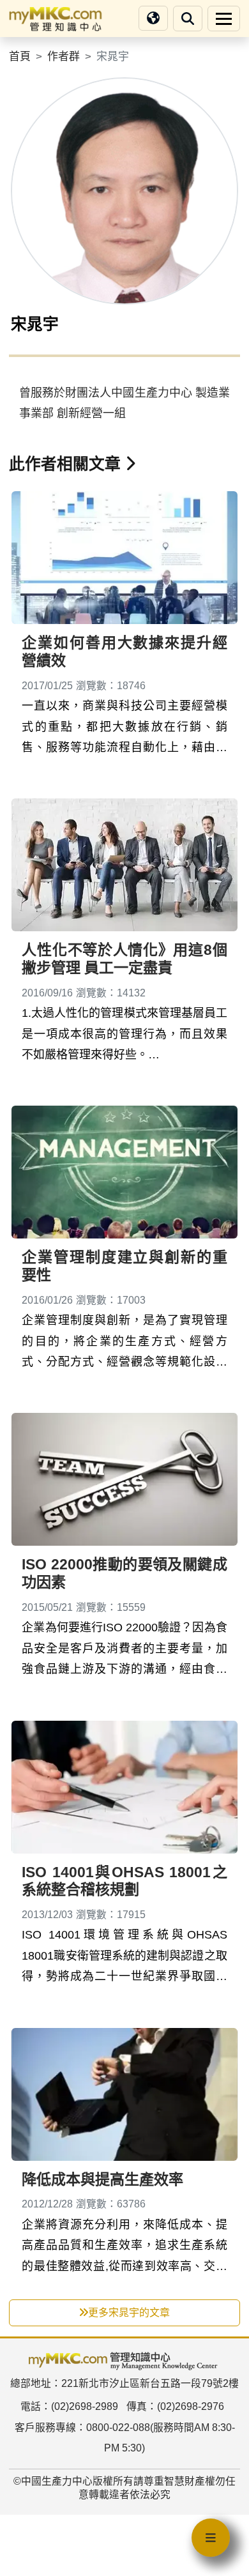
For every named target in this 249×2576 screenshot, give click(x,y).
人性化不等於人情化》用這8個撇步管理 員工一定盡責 (124, 959)
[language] (153, 18)
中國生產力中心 (57, 2481)
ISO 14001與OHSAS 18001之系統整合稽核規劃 (124, 1881)
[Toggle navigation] (224, 19)
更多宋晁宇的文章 (129, 2313)
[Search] (188, 19)
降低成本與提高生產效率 (102, 2179)
